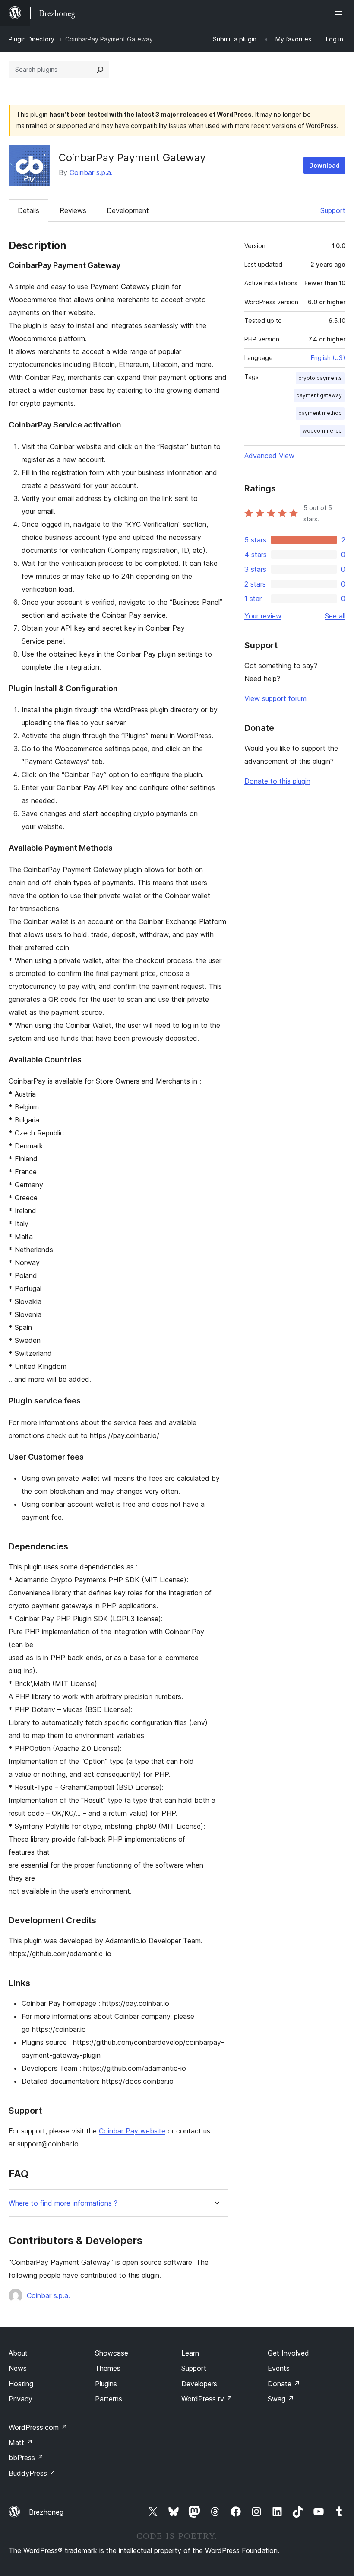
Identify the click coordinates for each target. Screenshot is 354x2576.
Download (324, 165)
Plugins (106, 2384)
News (18, 2368)
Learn (190, 2353)
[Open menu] (340, 13)
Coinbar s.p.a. (91, 172)
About (18, 2353)
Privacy (21, 2399)
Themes (108, 2368)
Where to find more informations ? (63, 2203)
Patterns (109, 2399)
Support (333, 210)
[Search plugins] (100, 70)
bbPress (26, 2458)
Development (128, 210)
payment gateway (319, 395)
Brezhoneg (46, 2512)
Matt (21, 2442)
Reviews (73, 210)
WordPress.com (38, 2427)
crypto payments (320, 378)
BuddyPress (32, 2473)
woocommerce (322, 431)
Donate (284, 2384)
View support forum (275, 698)
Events (279, 2368)
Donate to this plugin (277, 781)
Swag (281, 2399)
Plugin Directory (32, 39)
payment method (320, 413)
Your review (263, 616)
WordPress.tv (207, 2399)
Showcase (112, 2353)
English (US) (328, 358)
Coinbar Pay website (132, 2131)
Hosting (21, 2384)
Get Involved (288, 2353)
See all (335, 616)
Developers (199, 2384)
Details (28, 210)
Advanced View (269, 456)
